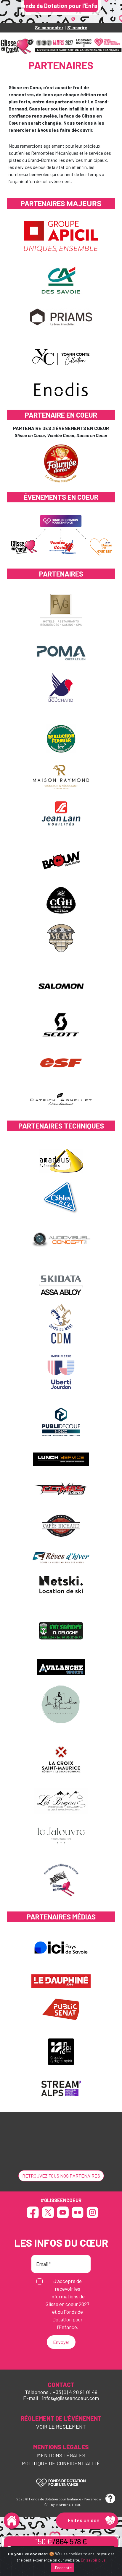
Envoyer (61, 2342)
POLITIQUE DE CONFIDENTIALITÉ (61, 2463)
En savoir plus (93, 2560)
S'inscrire (77, 27)
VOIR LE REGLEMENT (61, 2427)
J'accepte (63, 2568)
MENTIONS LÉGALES (61, 2455)
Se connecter (49, 27)
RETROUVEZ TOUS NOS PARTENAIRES (61, 2176)
